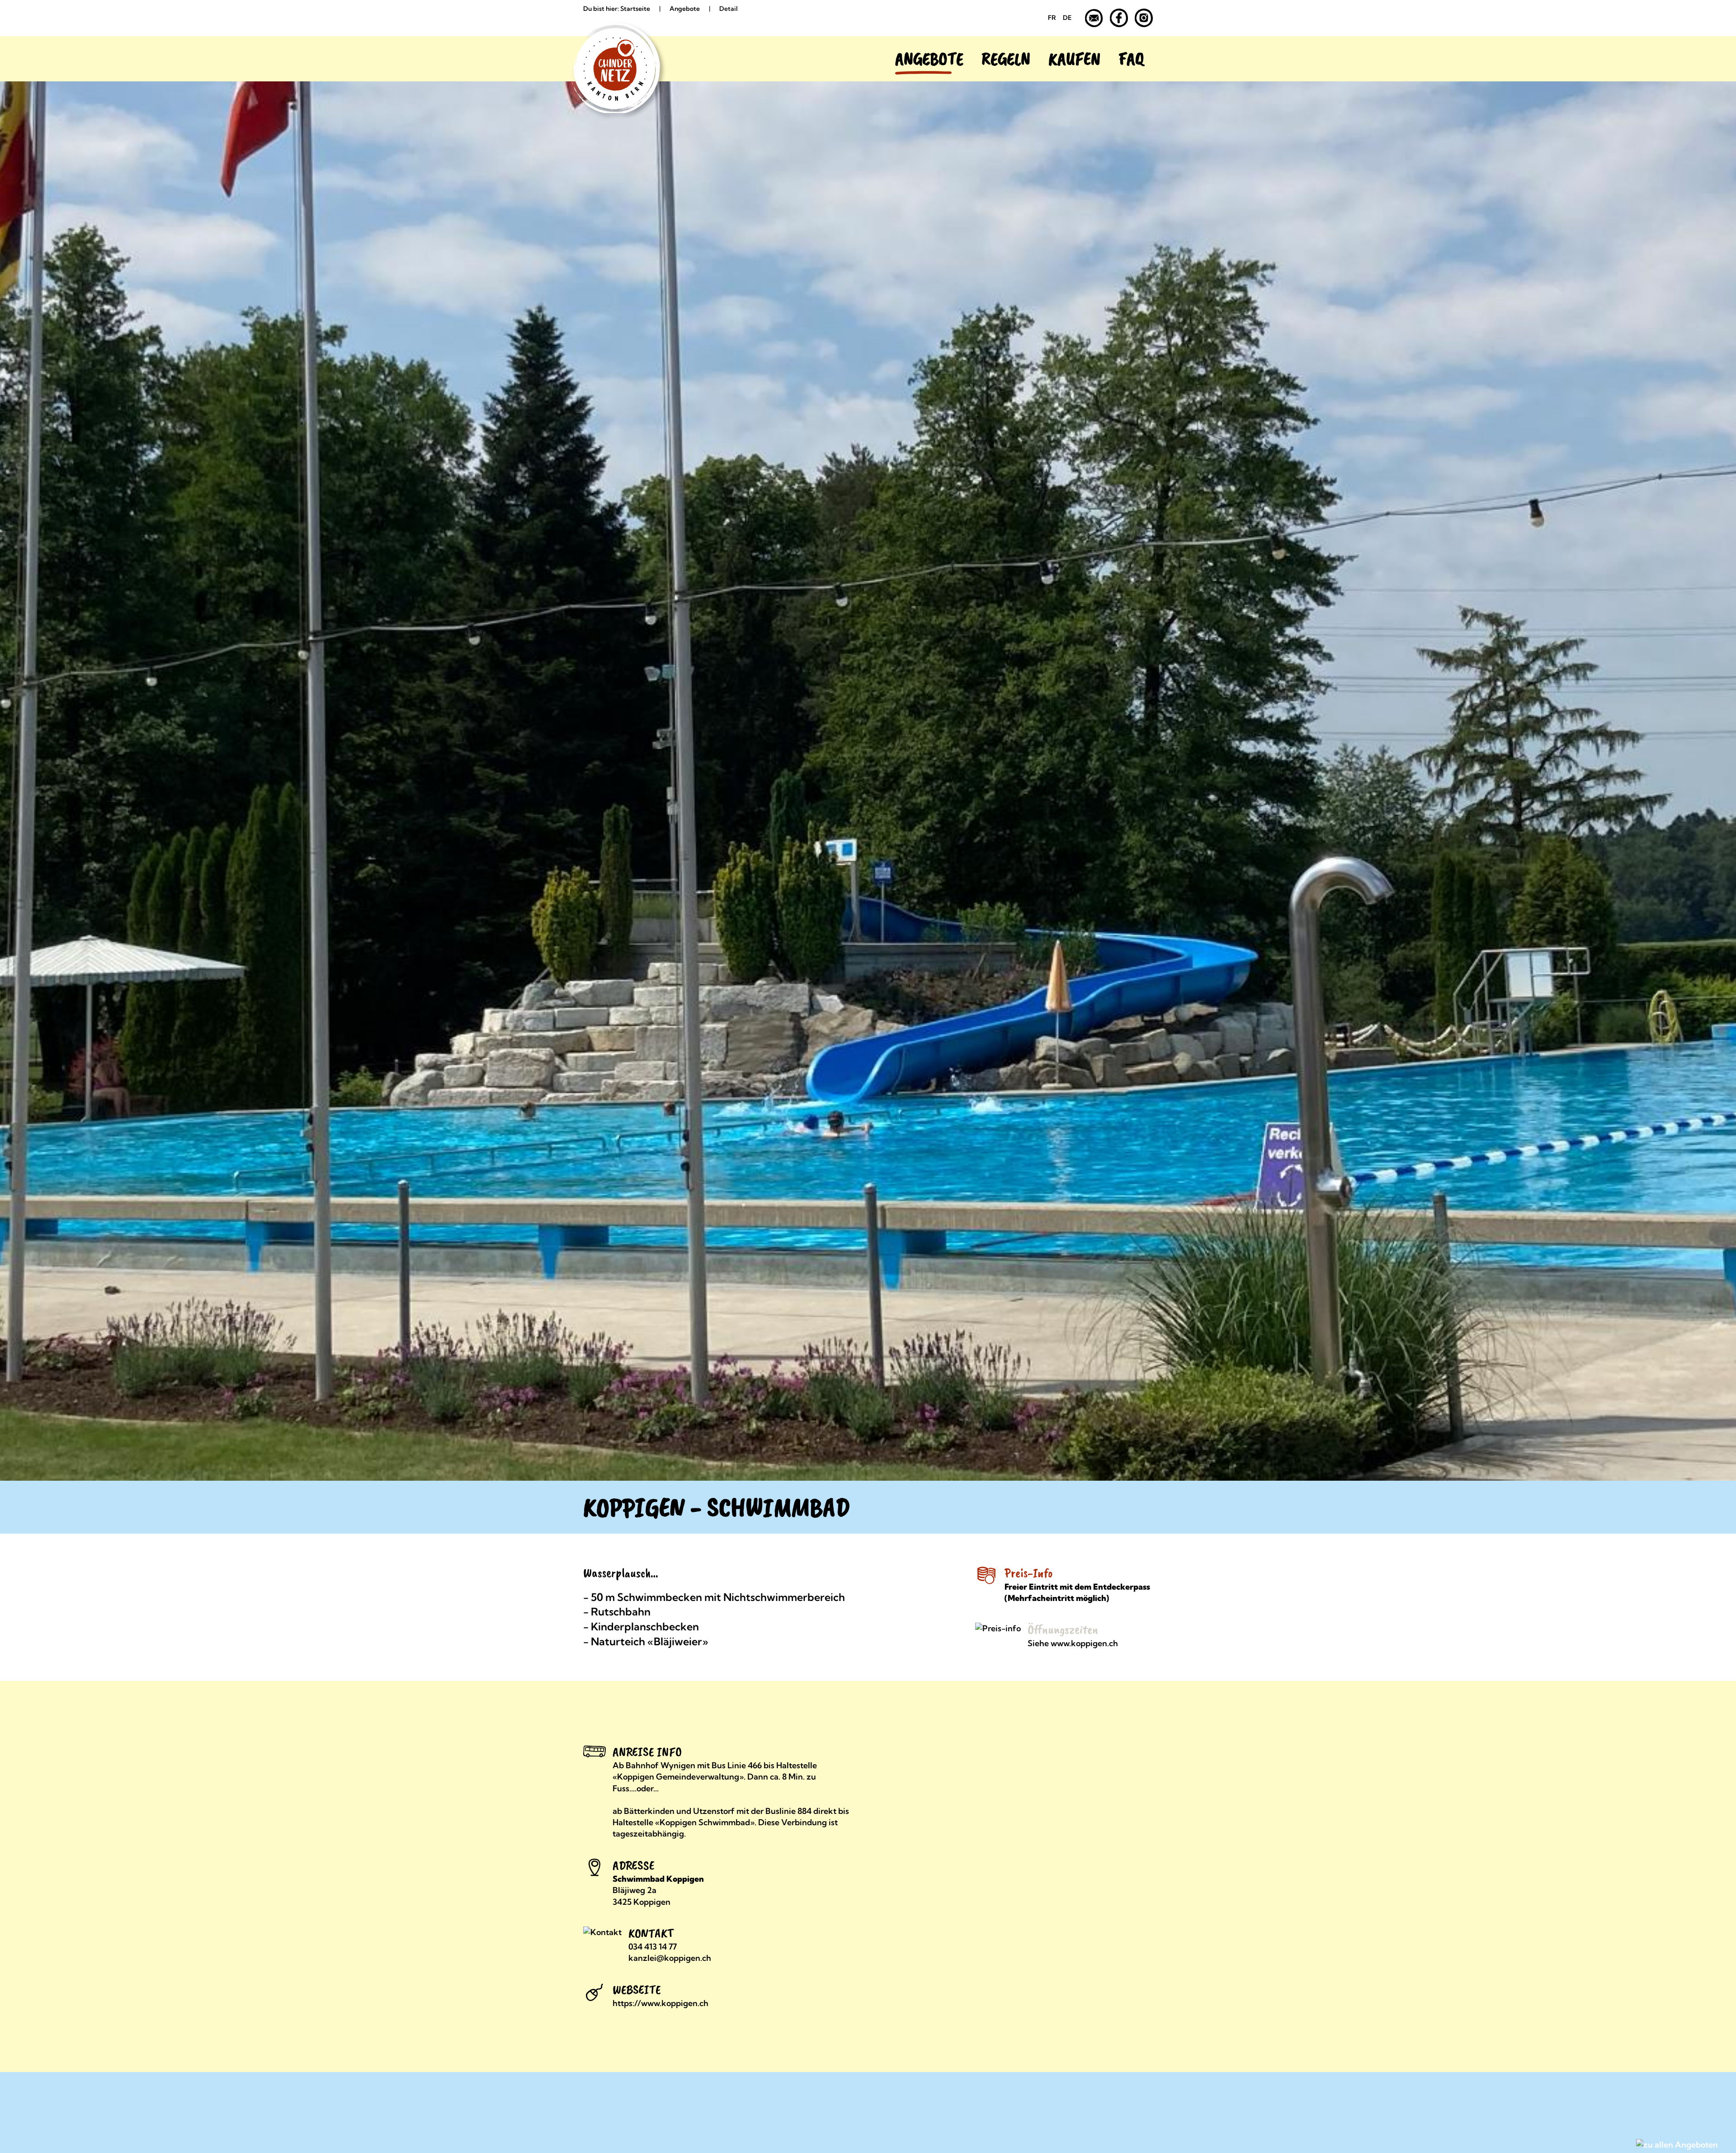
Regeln (1006, 59)
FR (1052, 18)
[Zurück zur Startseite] (606, 59)
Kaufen (1074, 59)
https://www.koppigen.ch (660, 2003)
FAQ (1131, 59)
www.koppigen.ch (1084, 1643)
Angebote (929, 59)
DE (1067, 18)
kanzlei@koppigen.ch (670, 1958)
